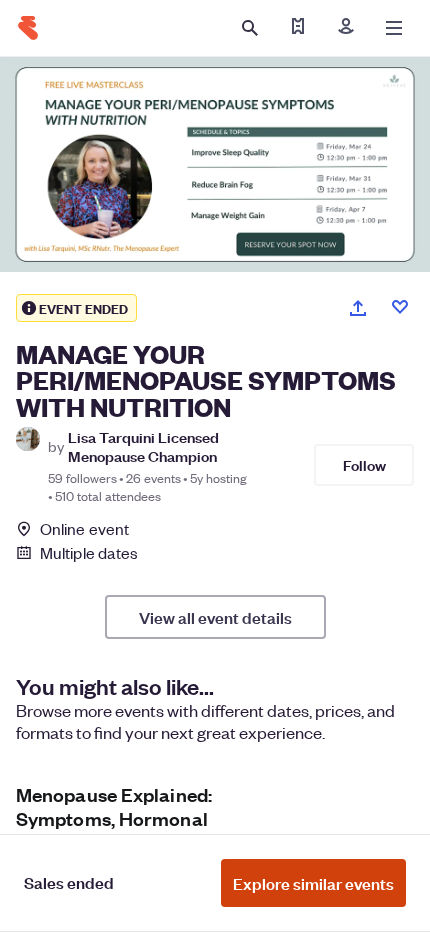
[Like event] (400, 307)
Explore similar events (313, 883)
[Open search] (250, 28)
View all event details (215, 617)
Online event (84, 529)
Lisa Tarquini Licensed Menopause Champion (143, 446)
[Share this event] (358, 308)
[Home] (28, 28)
